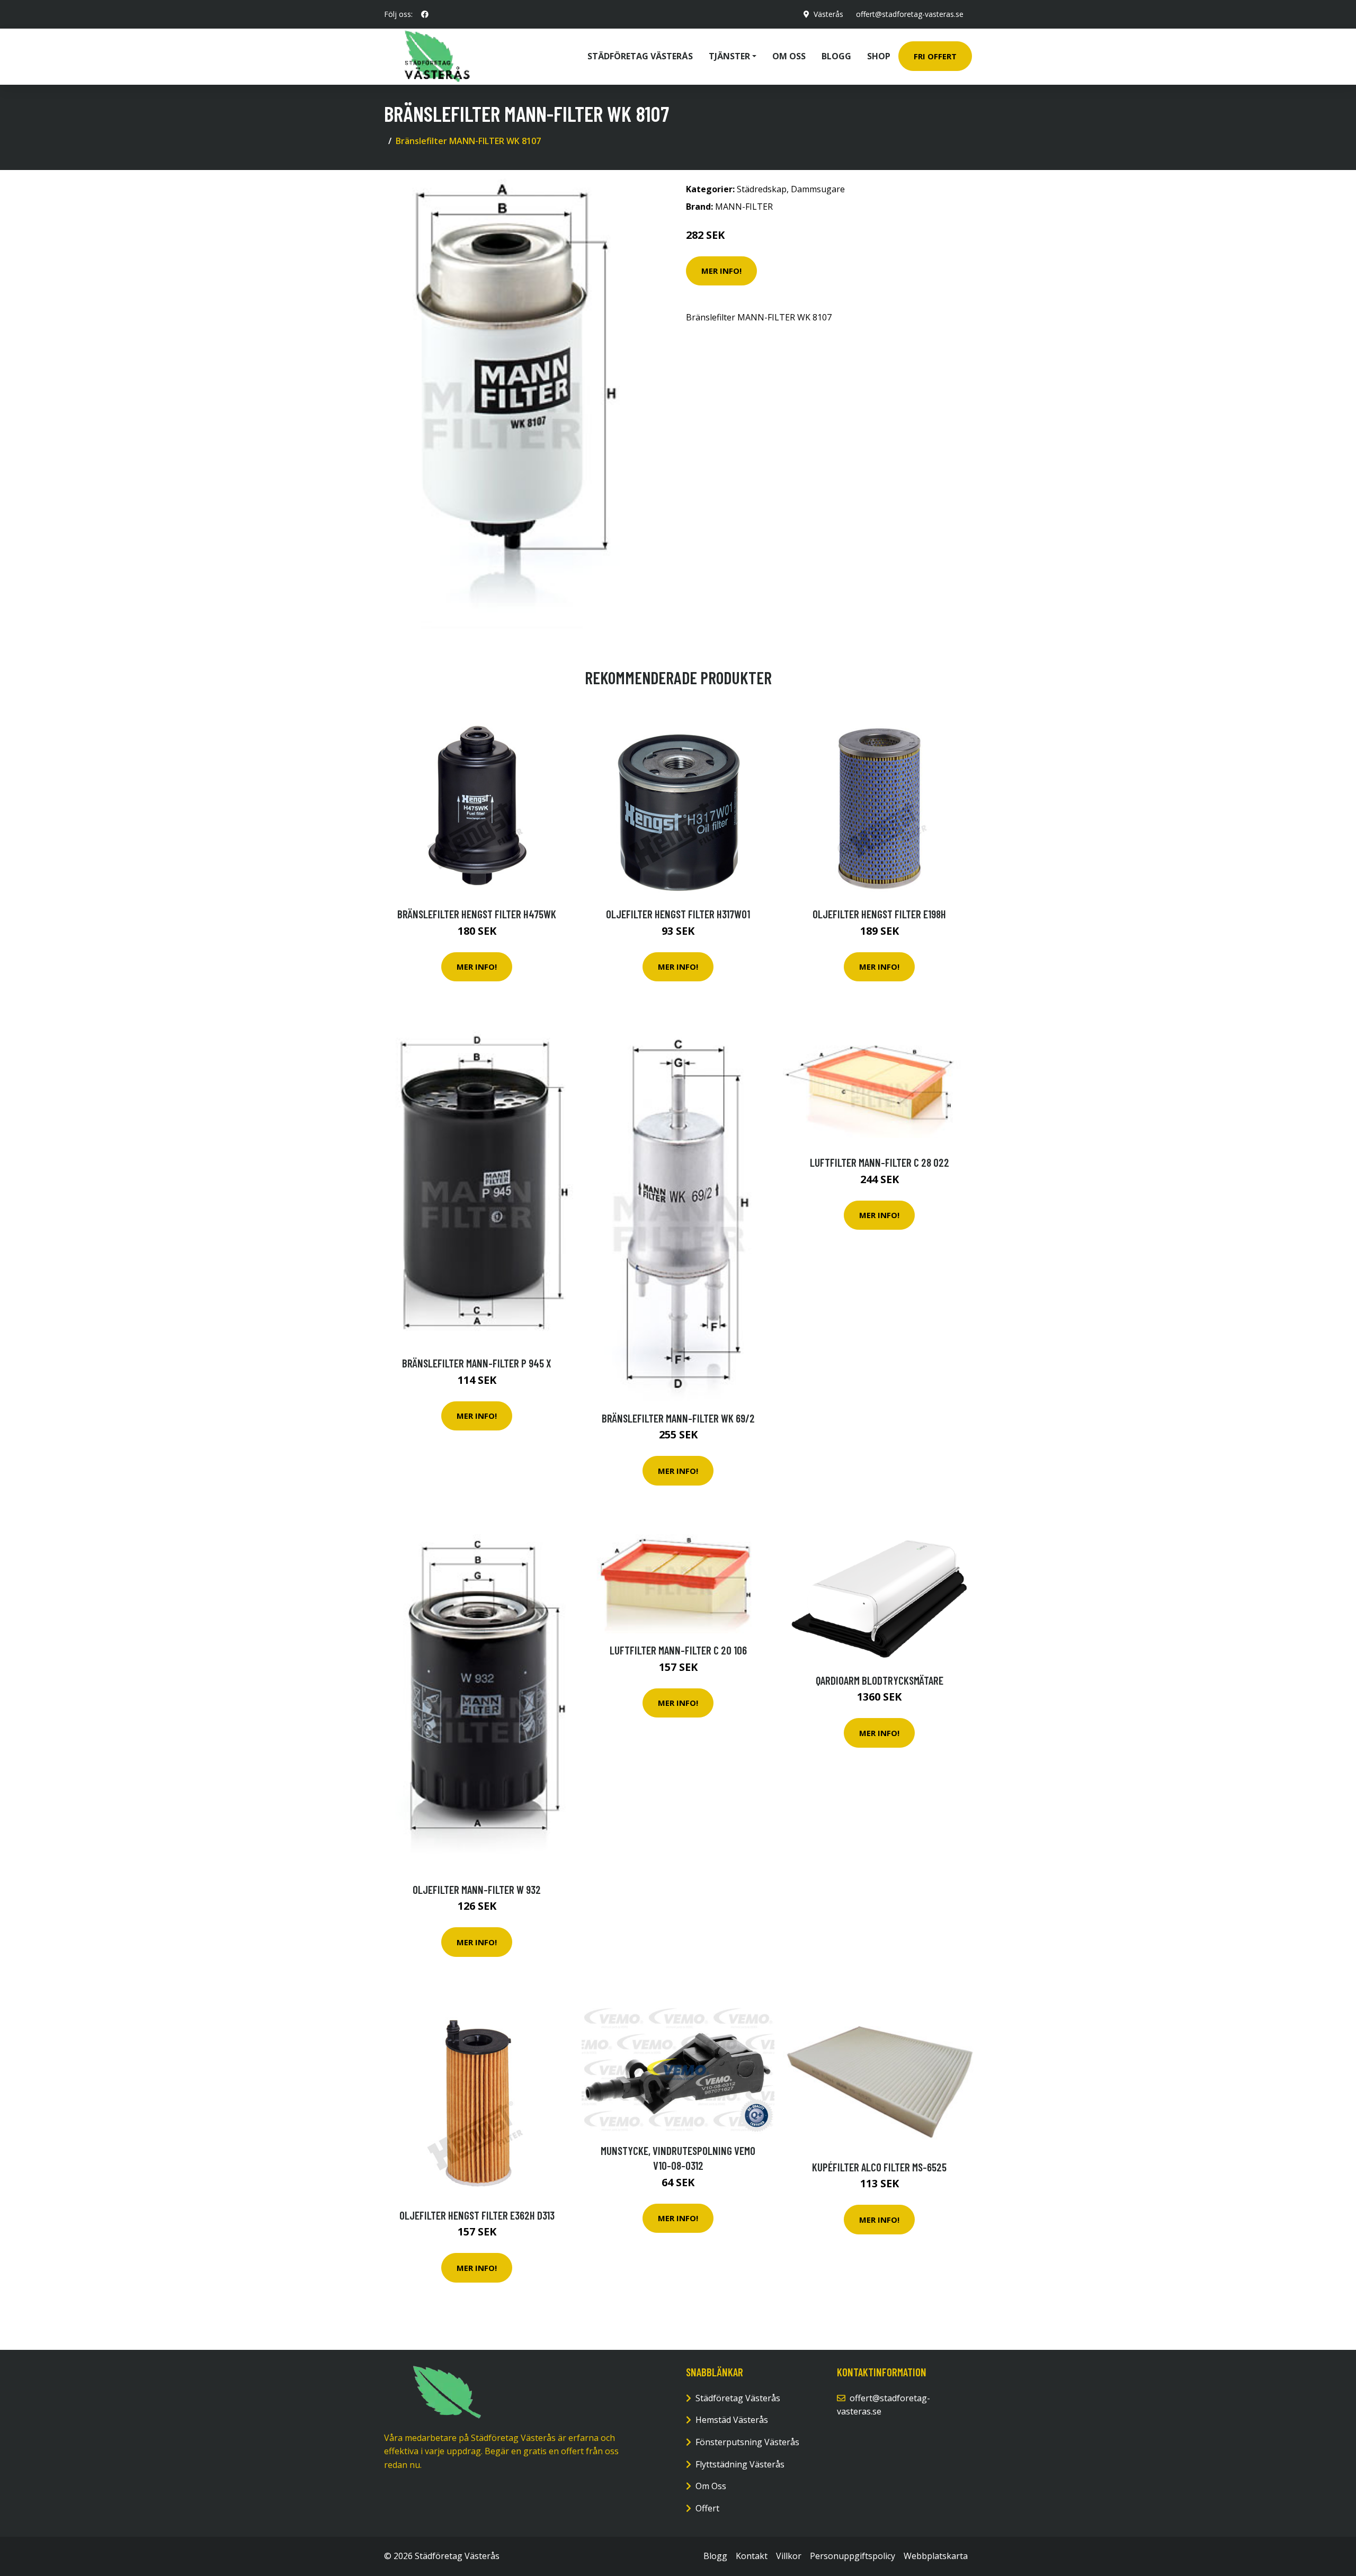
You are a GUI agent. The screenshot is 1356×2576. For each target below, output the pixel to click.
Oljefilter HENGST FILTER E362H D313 (477, 2215)
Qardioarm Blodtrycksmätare (880, 1680)
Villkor (789, 2556)
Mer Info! (721, 271)
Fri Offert (935, 56)
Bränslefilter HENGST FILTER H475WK (477, 914)
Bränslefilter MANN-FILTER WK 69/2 (678, 1418)
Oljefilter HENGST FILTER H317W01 (678, 914)
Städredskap (762, 189)
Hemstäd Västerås (732, 2420)
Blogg (836, 56)
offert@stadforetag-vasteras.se (910, 14)
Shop (879, 56)
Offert (707, 2508)
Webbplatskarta (936, 2556)
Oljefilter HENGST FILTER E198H (879, 914)
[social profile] (425, 14)
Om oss (789, 56)
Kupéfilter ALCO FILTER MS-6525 (879, 2167)
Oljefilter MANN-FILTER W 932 (477, 1889)
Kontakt (752, 2556)
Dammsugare (818, 189)
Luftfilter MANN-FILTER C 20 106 (678, 1650)
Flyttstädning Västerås (740, 2464)
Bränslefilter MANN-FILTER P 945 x (477, 1363)
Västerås (828, 14)
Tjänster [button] (729, 56)
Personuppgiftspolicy (853, 2556)
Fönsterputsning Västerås (747, 2442)
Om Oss (711, 2486)
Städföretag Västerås (640, 56)
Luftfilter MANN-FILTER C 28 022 (880, 1162)
